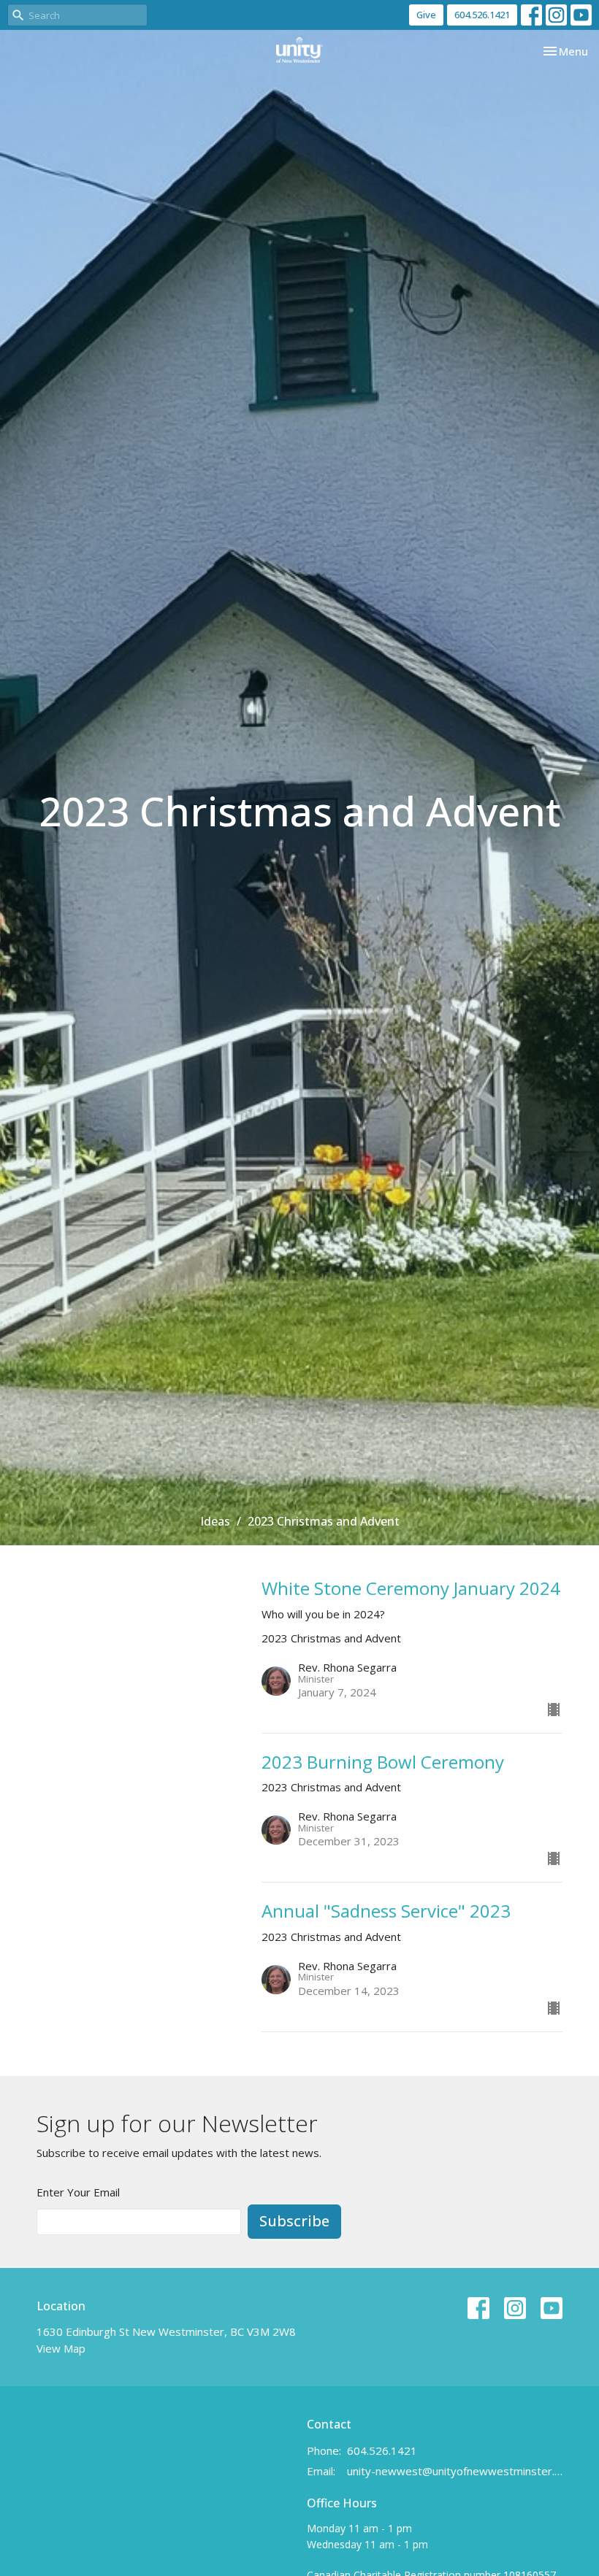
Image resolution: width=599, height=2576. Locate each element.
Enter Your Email (78, 2192)
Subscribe (294, 2221)
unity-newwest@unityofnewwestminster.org (455, 2471)
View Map (61, 2348)
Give (426, 15)
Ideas (215, 1521)
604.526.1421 (482, 15)
